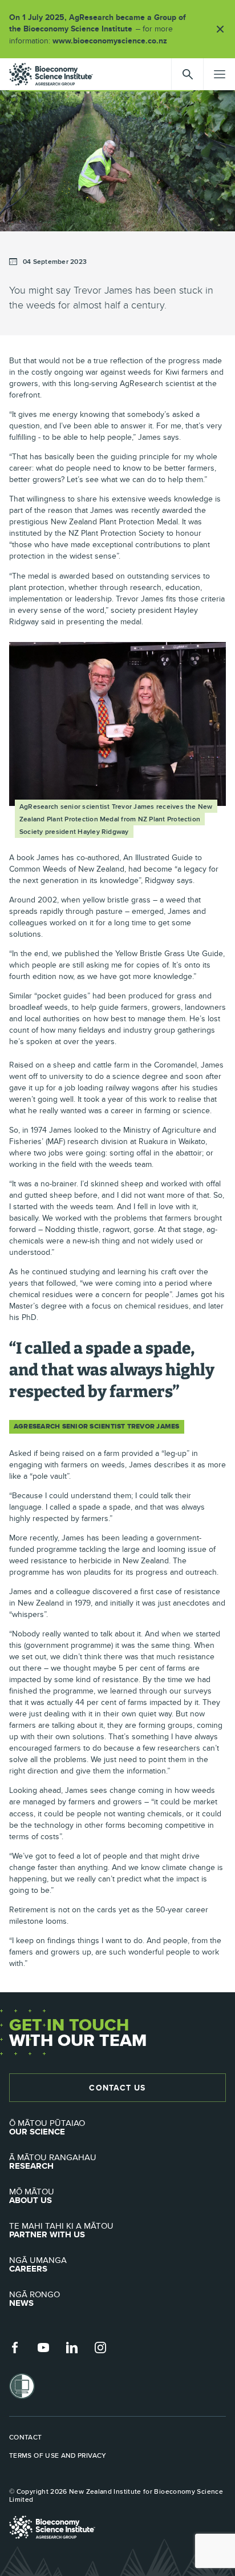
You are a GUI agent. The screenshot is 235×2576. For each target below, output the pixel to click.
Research (53, 2162)
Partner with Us (61, 2230)
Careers (38, 2265)
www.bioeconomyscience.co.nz (114, 41)
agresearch (51, 74)
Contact (26, 2437)
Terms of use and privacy (58, 2455)
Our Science (47, 2128)
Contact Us (117, 2088)
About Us (32, 2196)
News (35, 2299)
